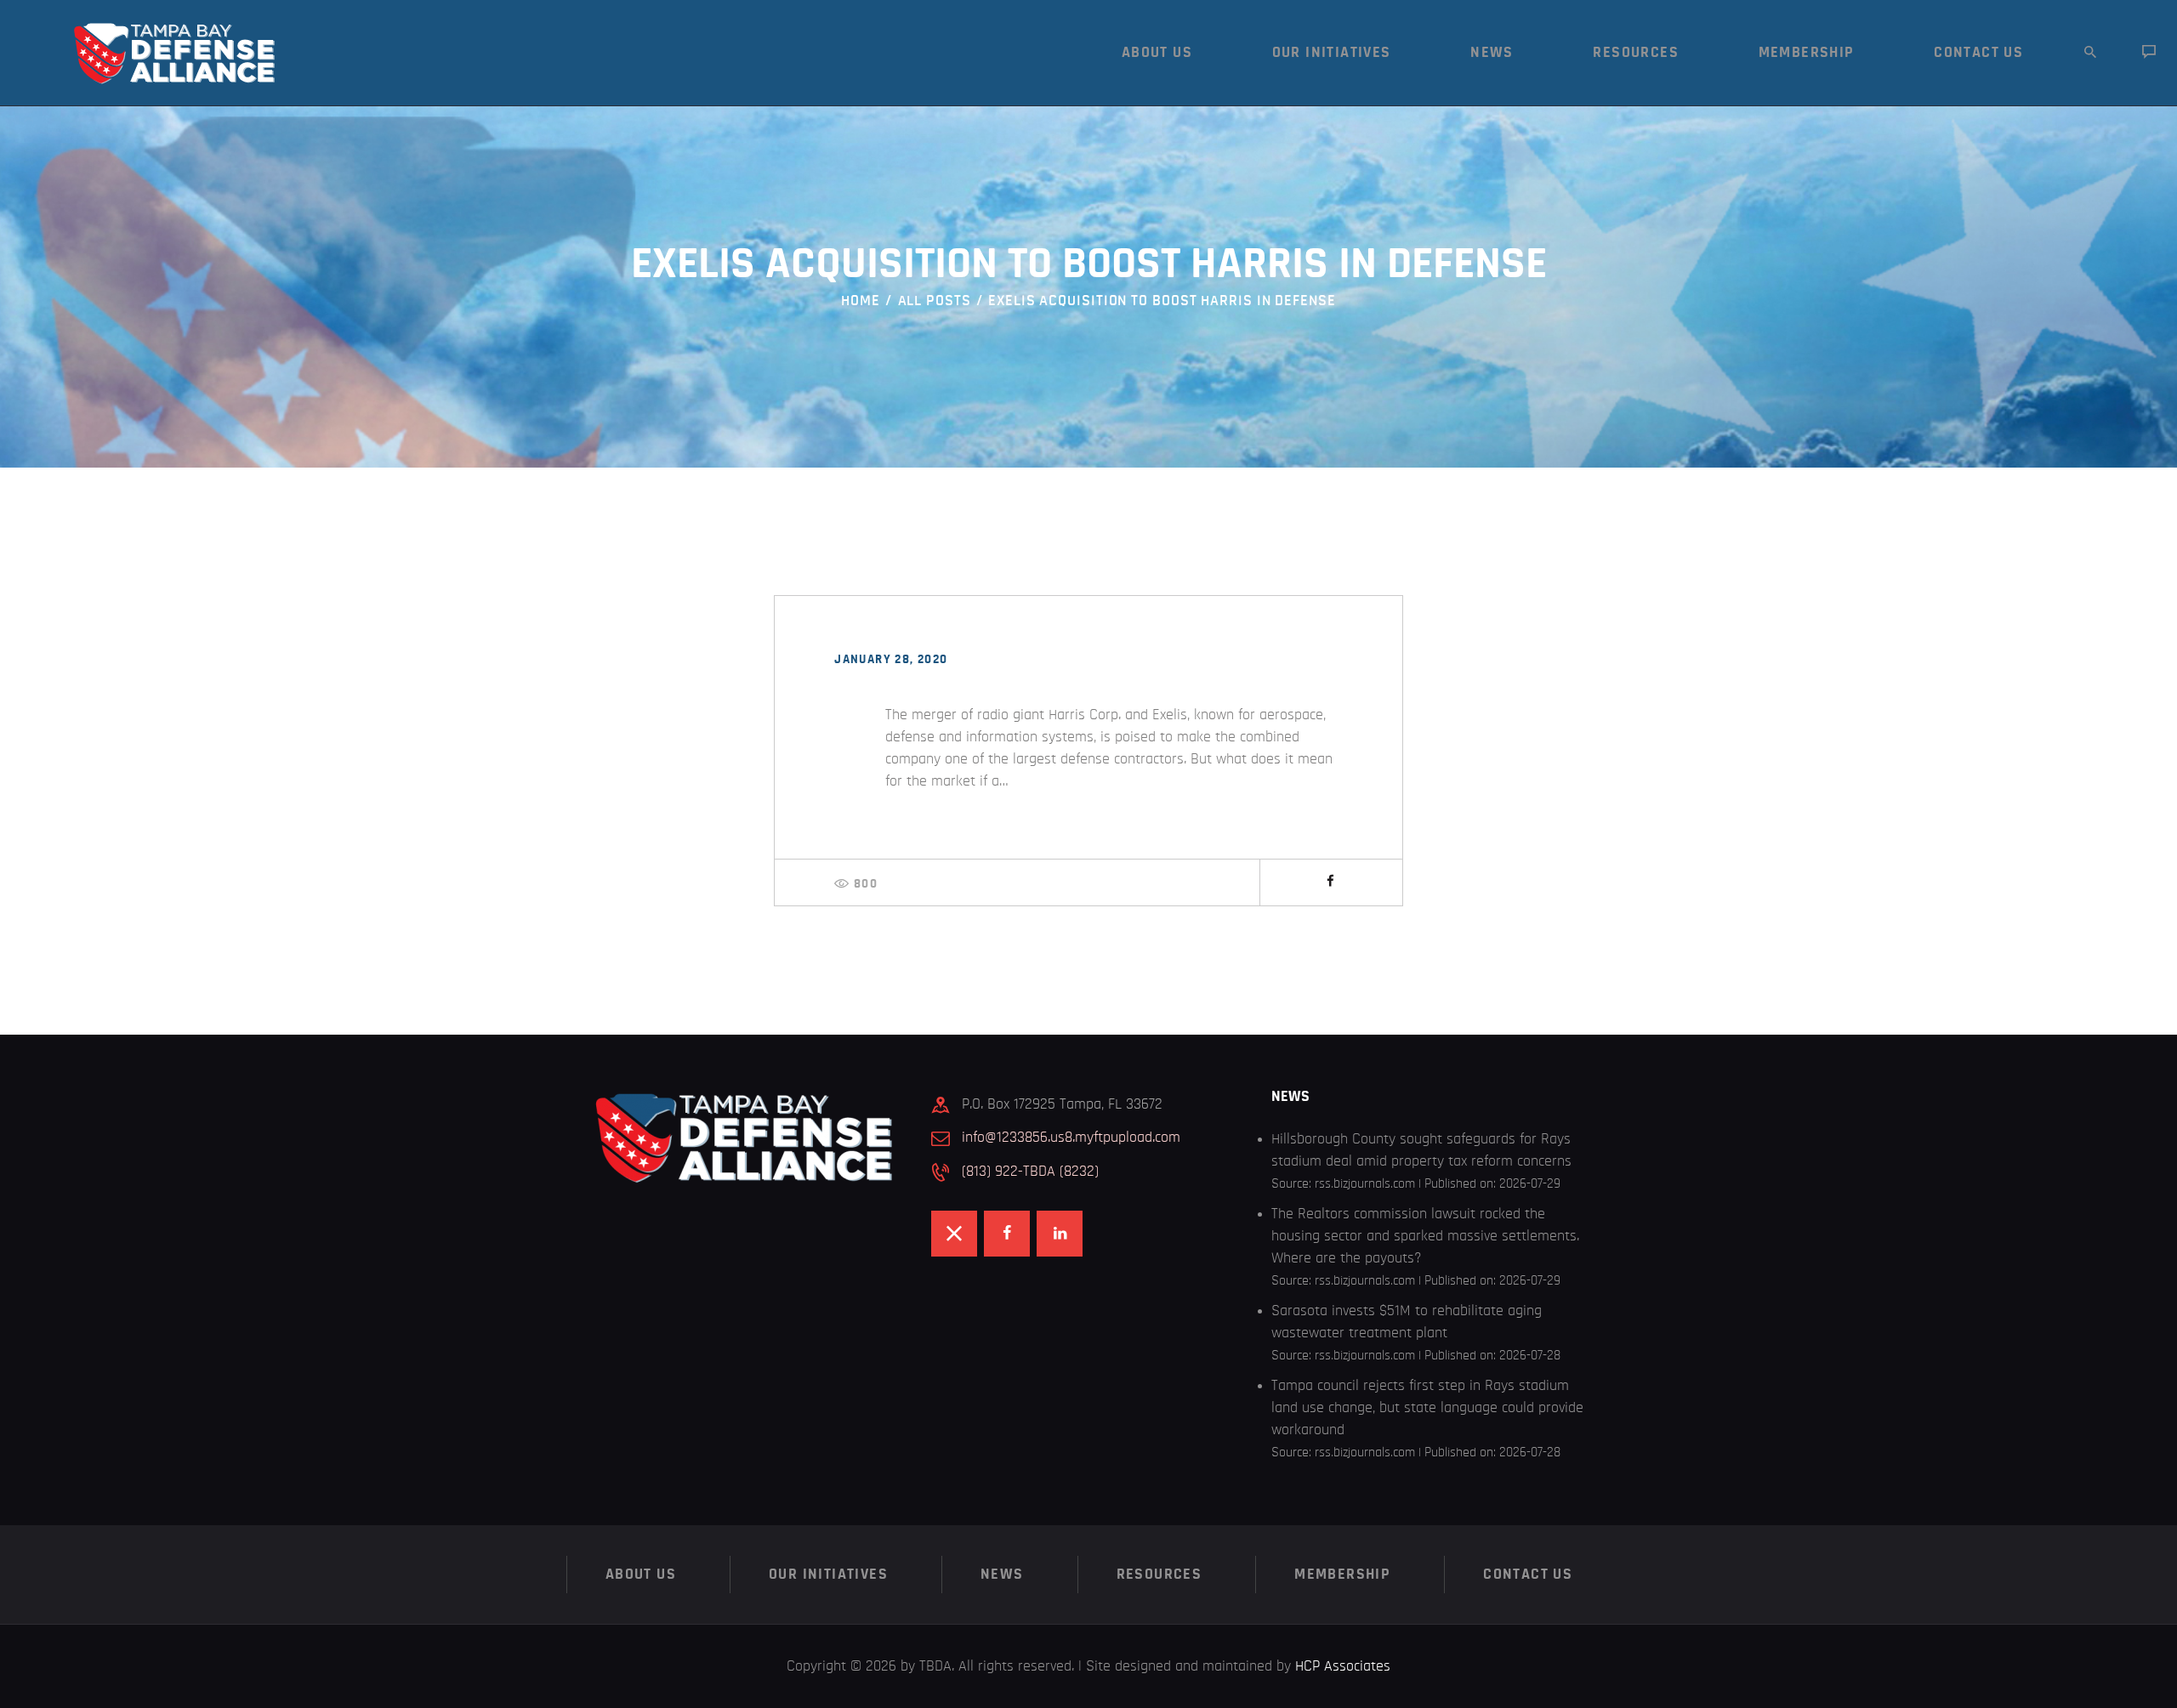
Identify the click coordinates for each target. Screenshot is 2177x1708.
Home (861, 301)
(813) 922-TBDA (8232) (1030, 1172)
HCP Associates (1343, 1666)
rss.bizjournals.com (1365, 1183)
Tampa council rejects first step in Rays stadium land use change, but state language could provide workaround (1427, 1408)
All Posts (935, 301)
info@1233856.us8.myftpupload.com (1071, 1138)
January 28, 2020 (891, 659)
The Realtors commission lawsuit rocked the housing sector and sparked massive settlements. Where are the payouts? (1425, 1236)
